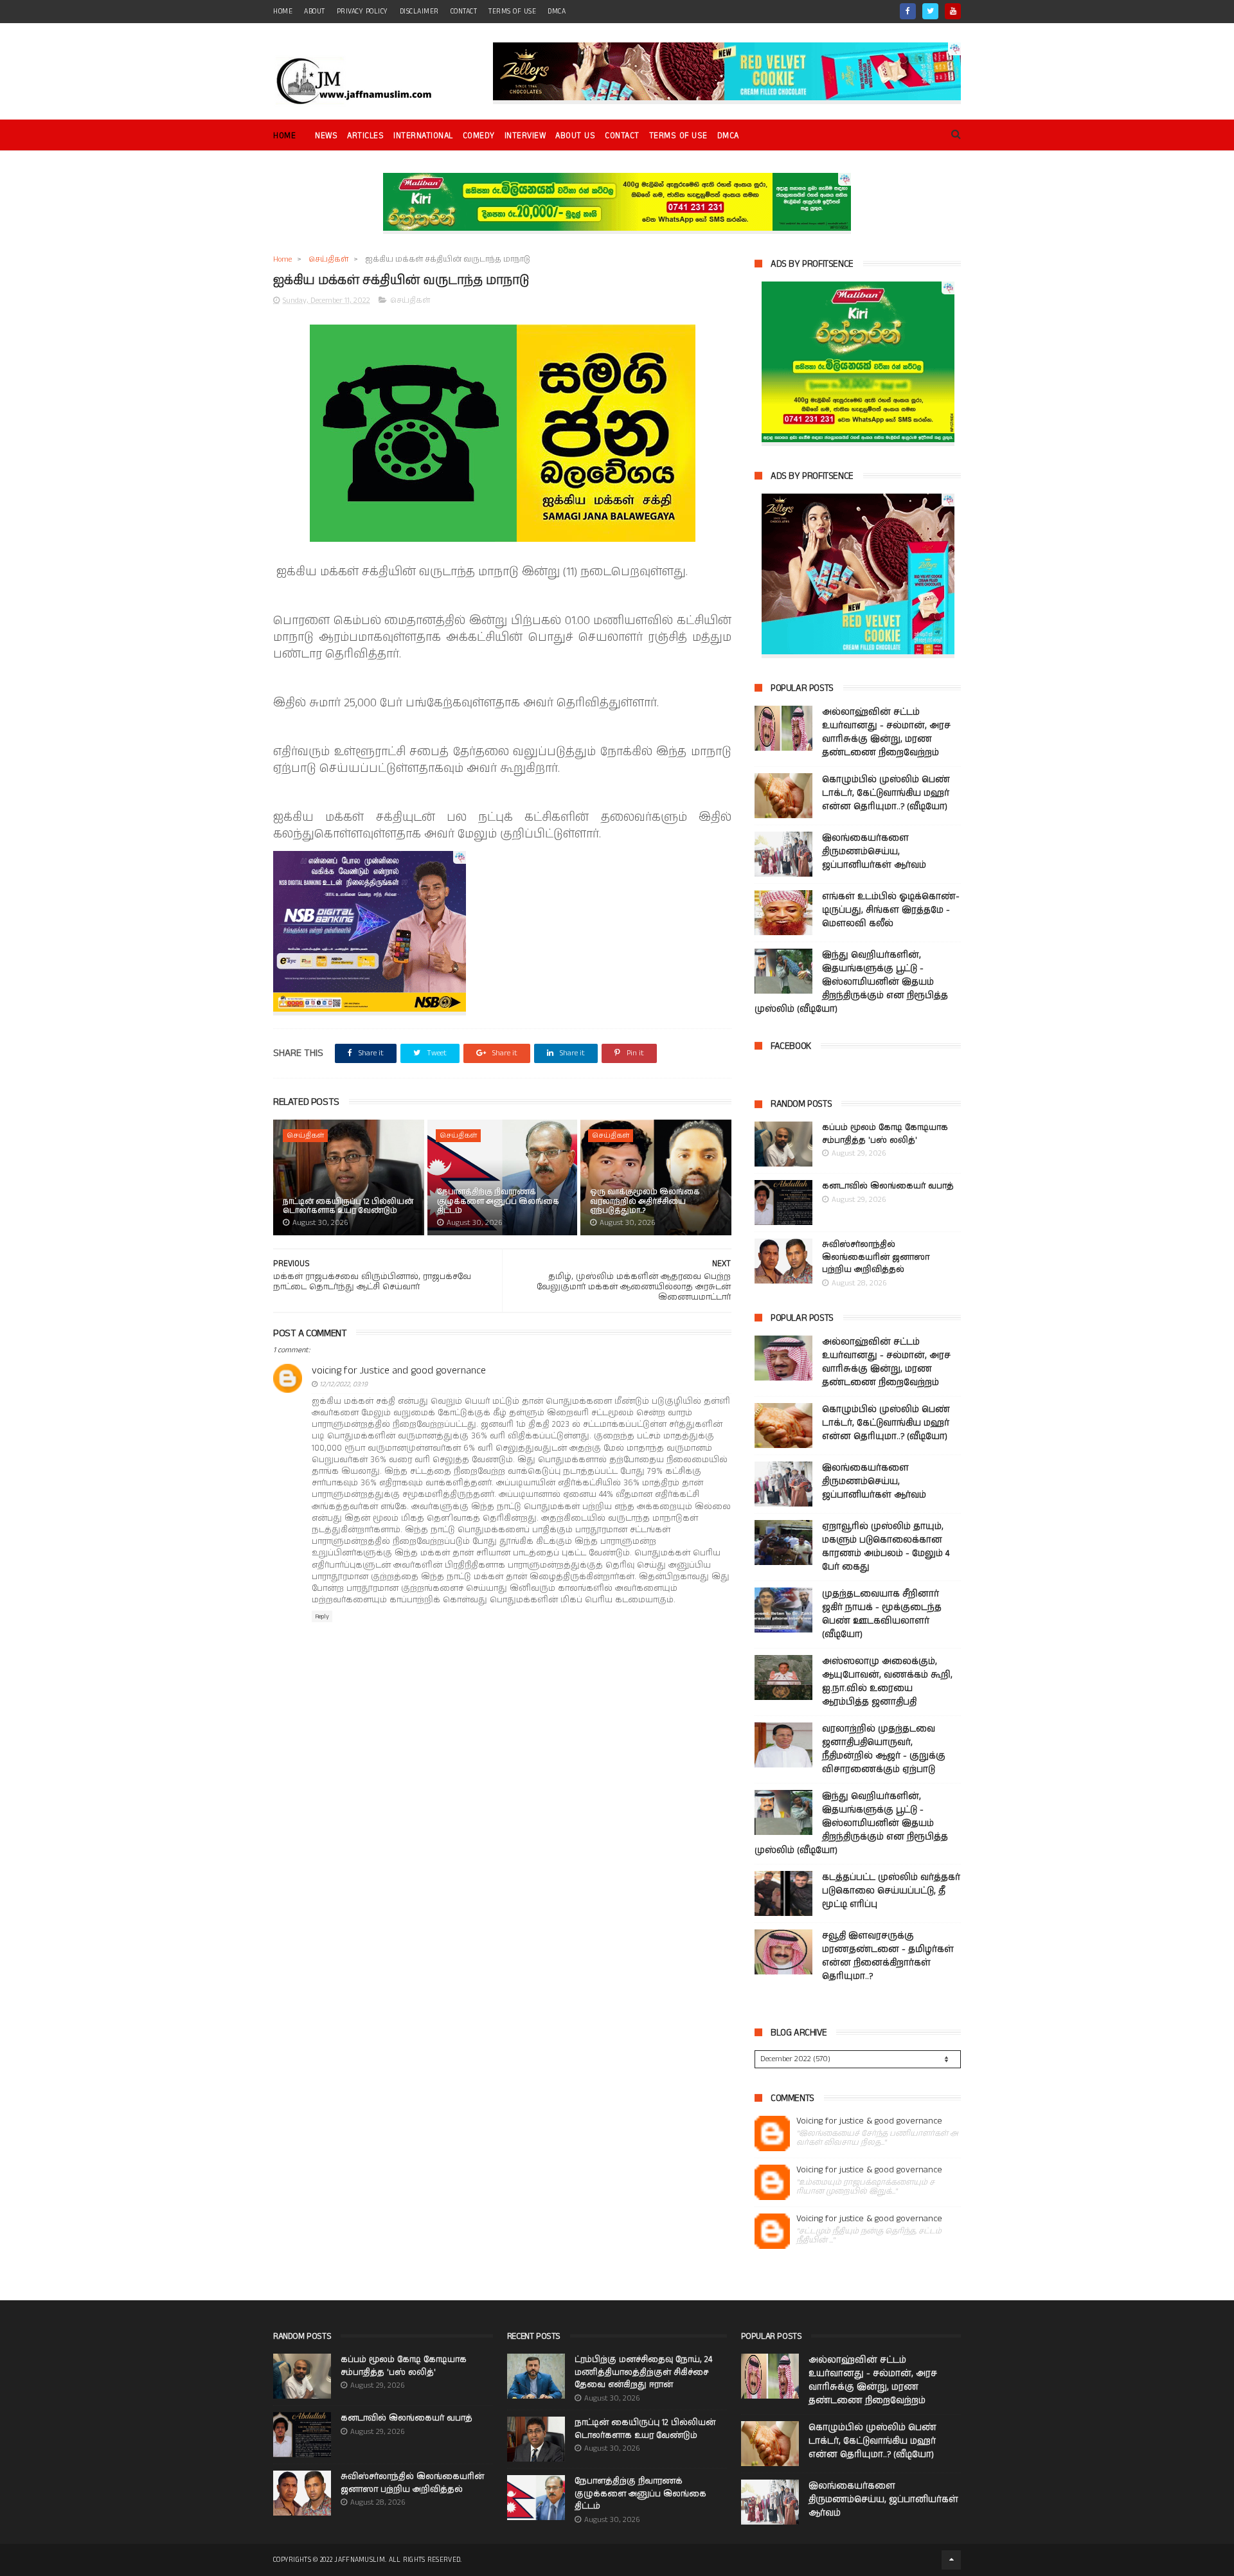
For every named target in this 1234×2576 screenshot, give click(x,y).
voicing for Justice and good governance (399, 1371)
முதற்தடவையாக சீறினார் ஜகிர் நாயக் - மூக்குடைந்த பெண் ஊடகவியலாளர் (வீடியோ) (882, 1614)
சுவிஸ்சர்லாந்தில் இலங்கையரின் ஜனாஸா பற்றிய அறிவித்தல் (876, 1257)
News (326, 136)
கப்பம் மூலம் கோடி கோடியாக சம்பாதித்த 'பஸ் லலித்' (885, 1134)
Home (284, 136)
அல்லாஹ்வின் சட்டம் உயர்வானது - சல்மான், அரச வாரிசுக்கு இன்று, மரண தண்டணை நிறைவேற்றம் (886, 732)
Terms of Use (512, 12)
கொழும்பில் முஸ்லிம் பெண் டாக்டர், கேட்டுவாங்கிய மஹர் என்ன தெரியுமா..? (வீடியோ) (886, 793)
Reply (322, 1616)
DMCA (557, 12)
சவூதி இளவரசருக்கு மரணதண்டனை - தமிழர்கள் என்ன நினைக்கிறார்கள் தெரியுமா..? (888, 1956)
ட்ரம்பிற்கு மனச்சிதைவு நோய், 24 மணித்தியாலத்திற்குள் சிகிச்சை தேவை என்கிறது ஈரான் (643, 2372)
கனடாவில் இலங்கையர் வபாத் (888, 1186)
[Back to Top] (951, 2560)
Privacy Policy (362, 12)
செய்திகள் (328, 259)
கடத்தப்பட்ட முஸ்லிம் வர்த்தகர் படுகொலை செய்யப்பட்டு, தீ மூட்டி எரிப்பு (891, 1891)
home (283, 12)
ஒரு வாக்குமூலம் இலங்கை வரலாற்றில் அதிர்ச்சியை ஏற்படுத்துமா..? (645, 1201)
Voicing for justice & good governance (869, 2121)
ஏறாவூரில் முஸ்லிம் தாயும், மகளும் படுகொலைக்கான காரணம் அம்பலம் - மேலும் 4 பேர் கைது (886, 1547)
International (423, 136)
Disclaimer (419, 12)
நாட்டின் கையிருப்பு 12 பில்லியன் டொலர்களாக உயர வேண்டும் (348, 1206)
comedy (479, 136)
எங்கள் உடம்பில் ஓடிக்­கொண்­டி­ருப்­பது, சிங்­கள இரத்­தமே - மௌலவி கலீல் (891, 910)
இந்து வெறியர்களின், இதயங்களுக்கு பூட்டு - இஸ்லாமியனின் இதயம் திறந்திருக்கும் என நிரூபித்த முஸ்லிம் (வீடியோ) (851, 982)
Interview (525, 136)
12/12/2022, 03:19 (344, 1384)
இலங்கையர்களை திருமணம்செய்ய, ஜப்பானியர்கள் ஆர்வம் (874, 852)
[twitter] (930, 11)
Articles (365, 136)
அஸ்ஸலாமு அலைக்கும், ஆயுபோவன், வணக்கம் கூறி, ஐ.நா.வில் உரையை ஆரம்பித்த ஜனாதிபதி (887, 1682)
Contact (622, 136)
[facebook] (908, 11)
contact (464, 12)
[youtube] (953, 11)
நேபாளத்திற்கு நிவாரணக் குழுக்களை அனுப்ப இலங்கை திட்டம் (498, 1201)
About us (575, 136)
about (315, 12)
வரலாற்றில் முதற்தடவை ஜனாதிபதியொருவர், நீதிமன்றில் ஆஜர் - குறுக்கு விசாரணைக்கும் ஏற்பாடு (884, 1749)
